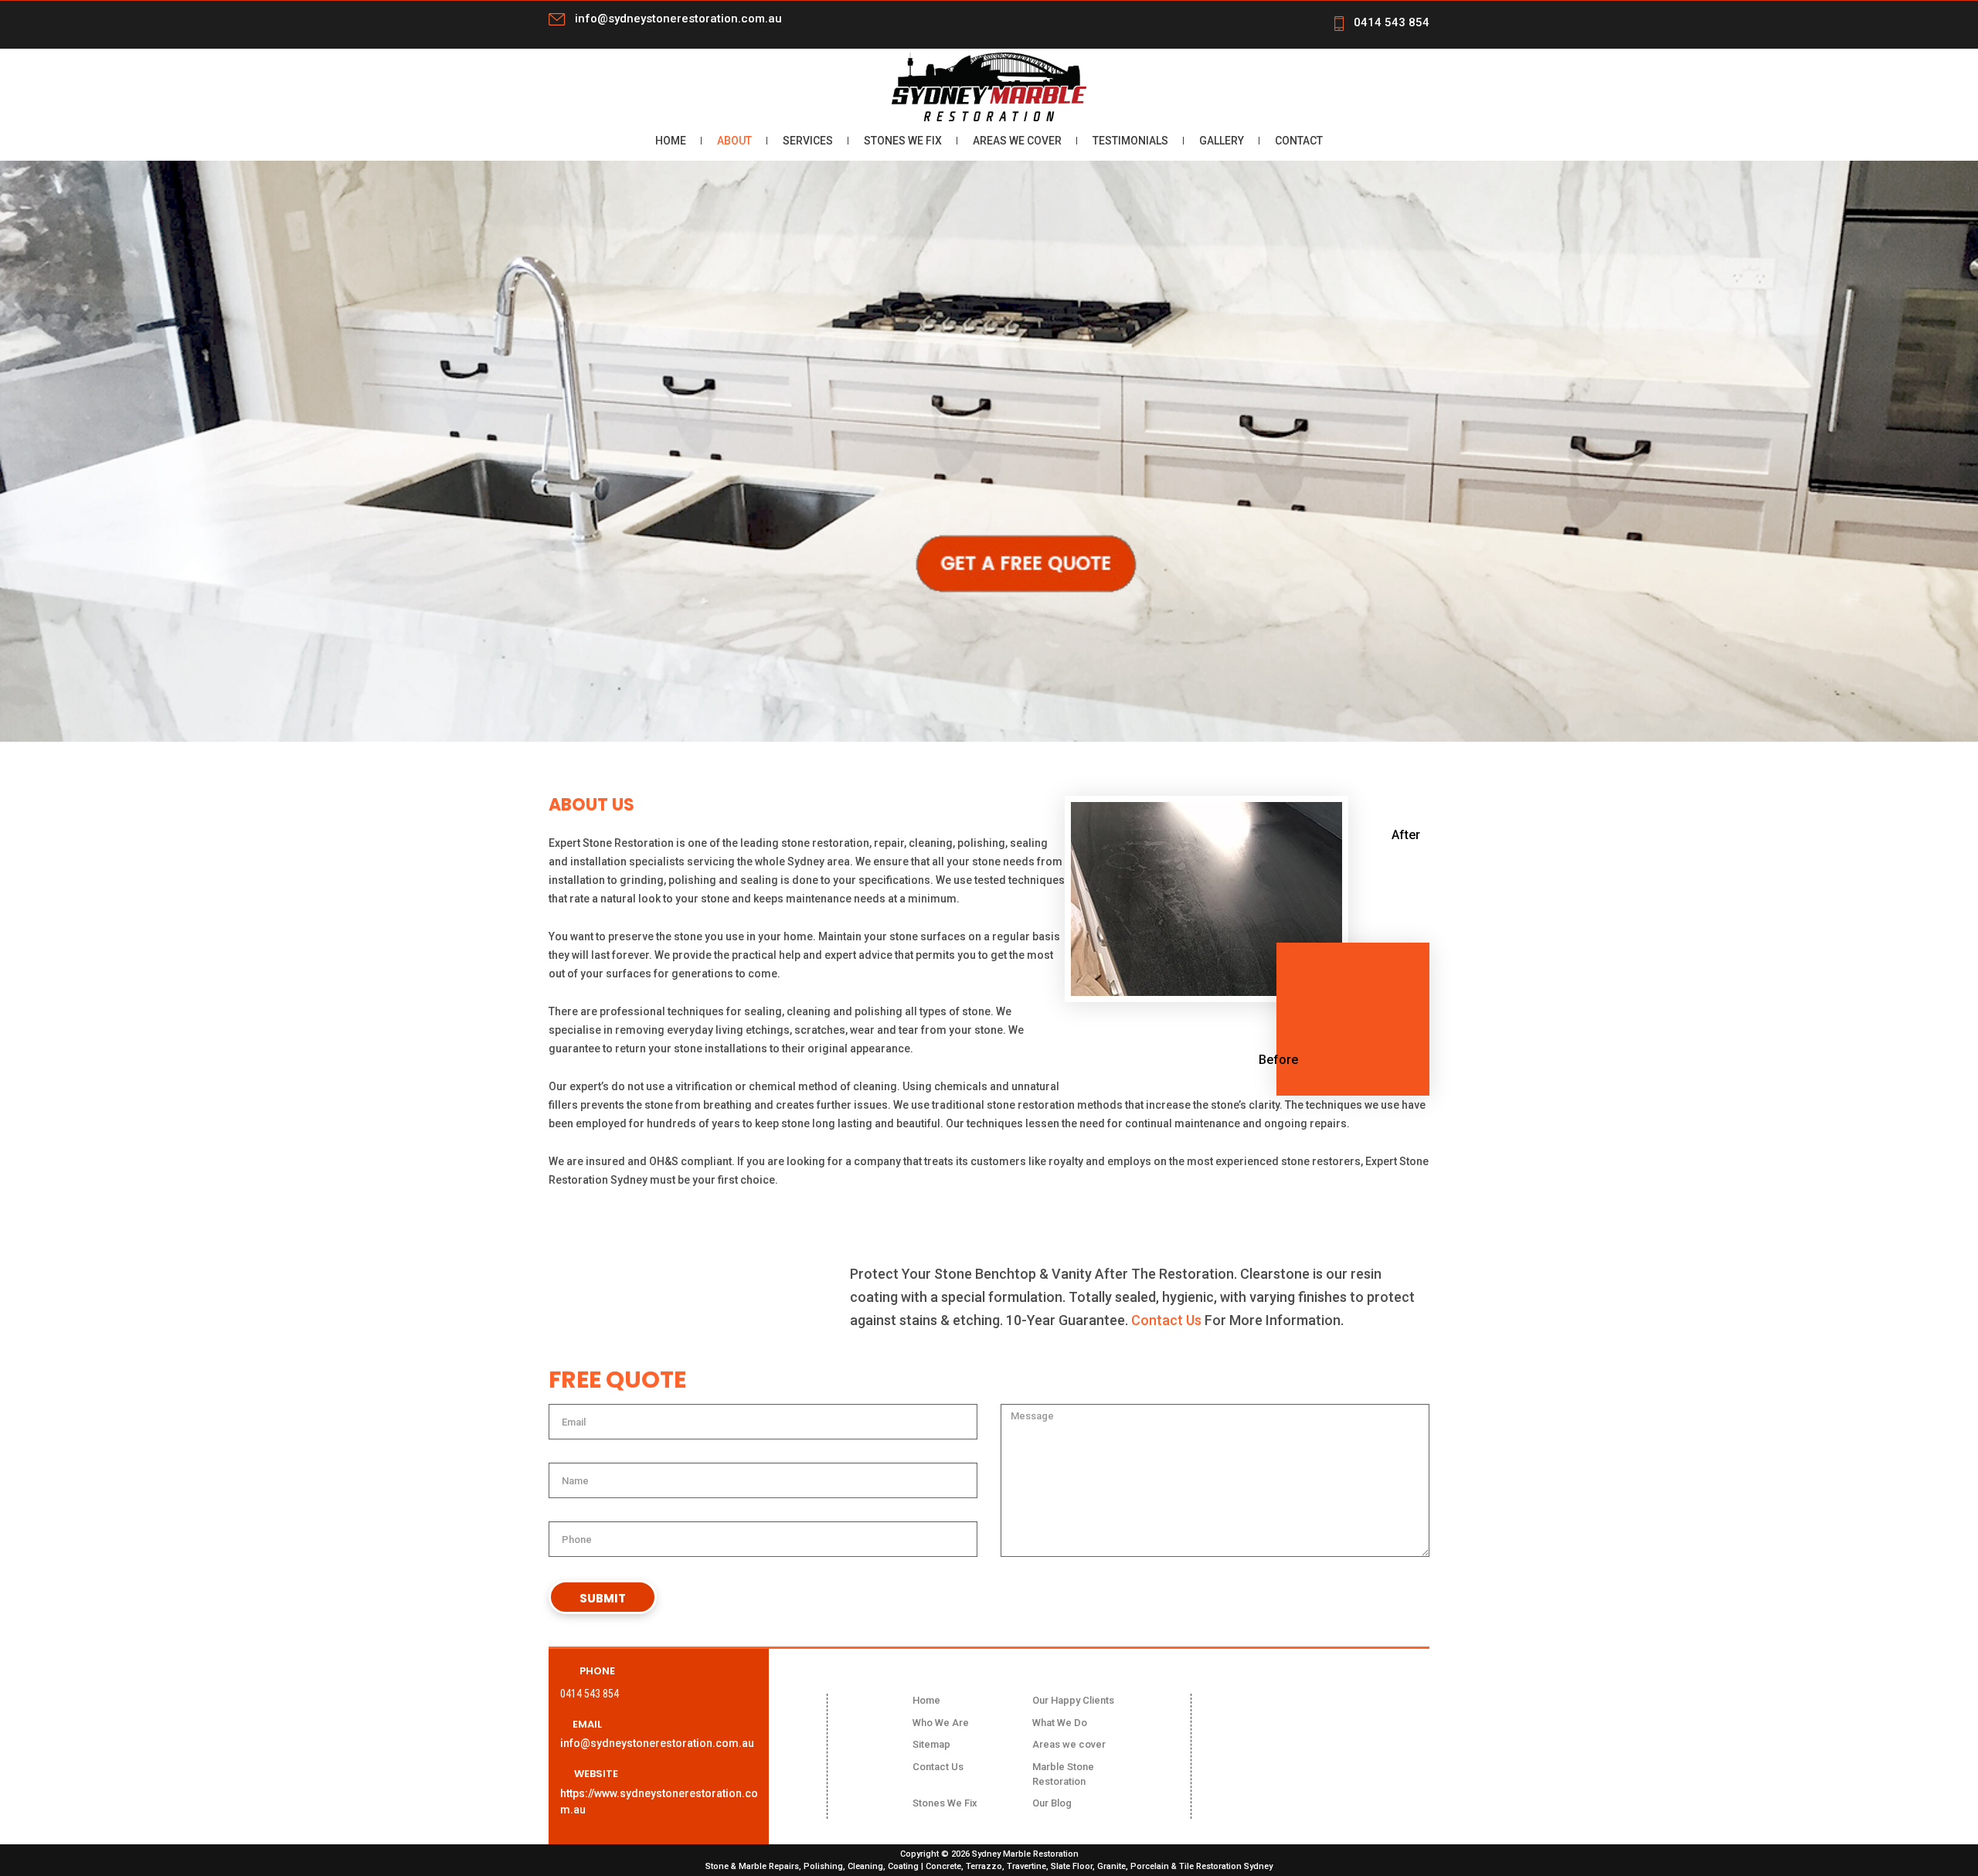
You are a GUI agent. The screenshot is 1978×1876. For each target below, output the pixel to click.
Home (671, 141)
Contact (1299, 141)
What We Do (1060, 1723)
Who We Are (941, 1723)
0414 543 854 (1392, 22)
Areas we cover (1017, 141)
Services (808, 141)
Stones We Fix (903, 141)
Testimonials (1130, 141)
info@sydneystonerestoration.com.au (678, 19)
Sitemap (931, 1744)
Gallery (1222, 141)
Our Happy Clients (1073, 1700)
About (734, 141)
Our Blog (1052, 1803)
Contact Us (1166, 1320)
